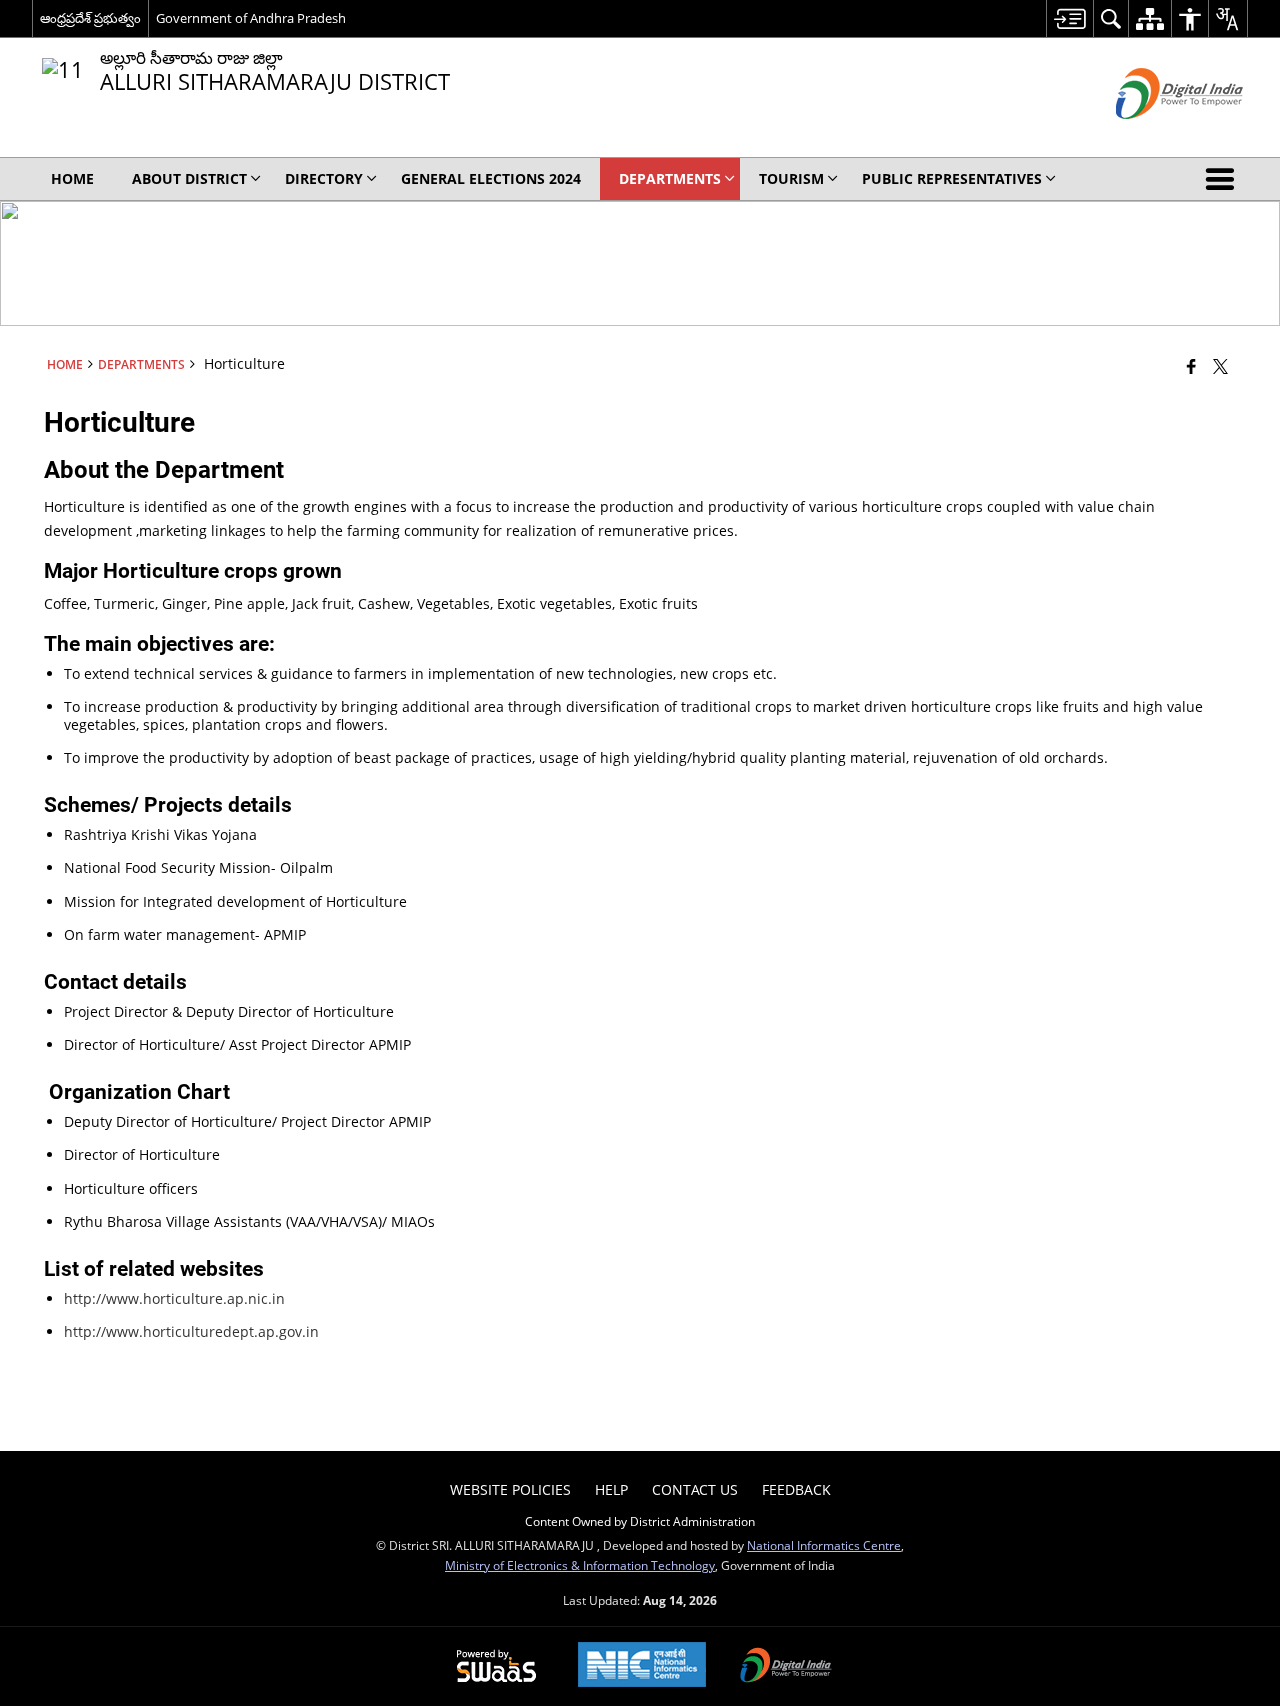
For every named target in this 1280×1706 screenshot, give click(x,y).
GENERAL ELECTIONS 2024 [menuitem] (491, 178)
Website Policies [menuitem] (510, 1489)
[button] (1224, 179)
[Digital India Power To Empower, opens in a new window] (786, 1667)
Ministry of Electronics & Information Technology (580, 1565)
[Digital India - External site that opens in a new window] (1154, 135)
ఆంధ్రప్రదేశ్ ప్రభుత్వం (90, 18)
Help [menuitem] (611, 1489)
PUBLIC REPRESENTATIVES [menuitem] (952, 178)
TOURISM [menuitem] (791, 178)
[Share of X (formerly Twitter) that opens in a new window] (1220, 366)
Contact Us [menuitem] (695, 1489)
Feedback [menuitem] (796, 1489)
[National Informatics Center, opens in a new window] (642, 1666)
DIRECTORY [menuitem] (324, 178)
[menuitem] (1069, 18)
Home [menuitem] (72, 178)
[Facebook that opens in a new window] (1191, 366)
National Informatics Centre (824, 1545)
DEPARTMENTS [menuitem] (670, 178)
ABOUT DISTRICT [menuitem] (189, 178)
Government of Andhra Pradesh (251, 18)
